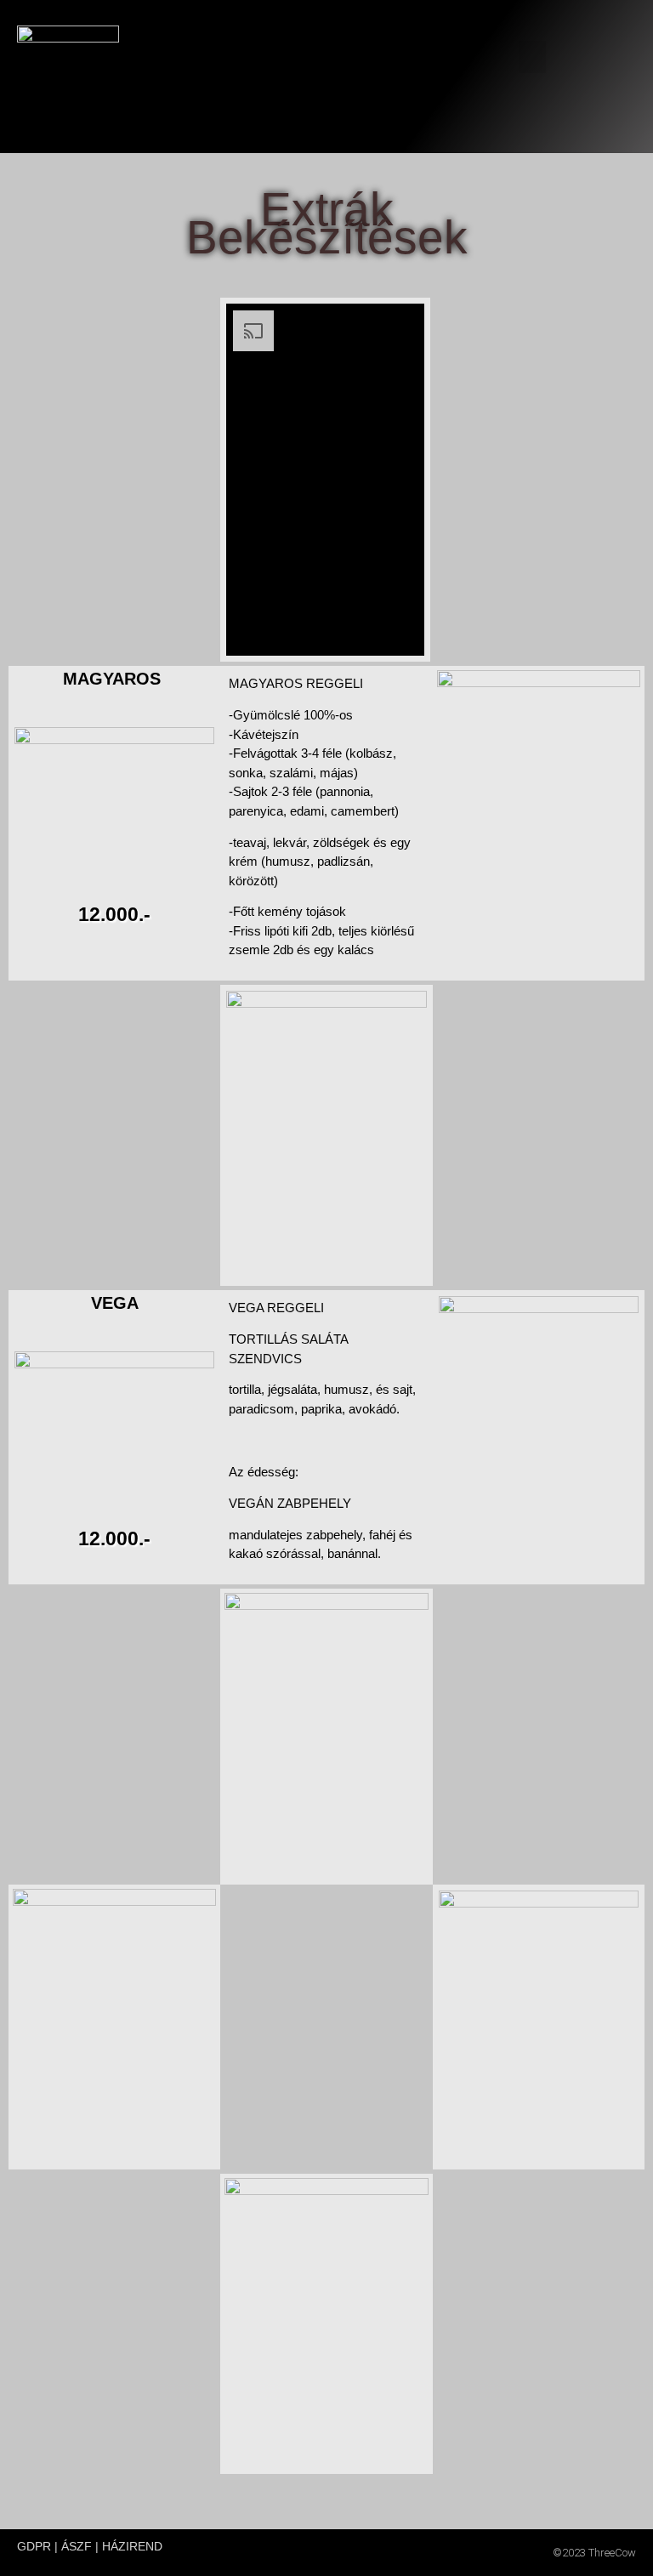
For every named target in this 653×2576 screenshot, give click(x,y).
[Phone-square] (627, 33)
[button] (532, 57)
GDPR (34, 2546)
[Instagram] (604, 33)
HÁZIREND (132, 2546)
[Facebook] (580, 33)
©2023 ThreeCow (594, 2553)
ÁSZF (77, 2546)
